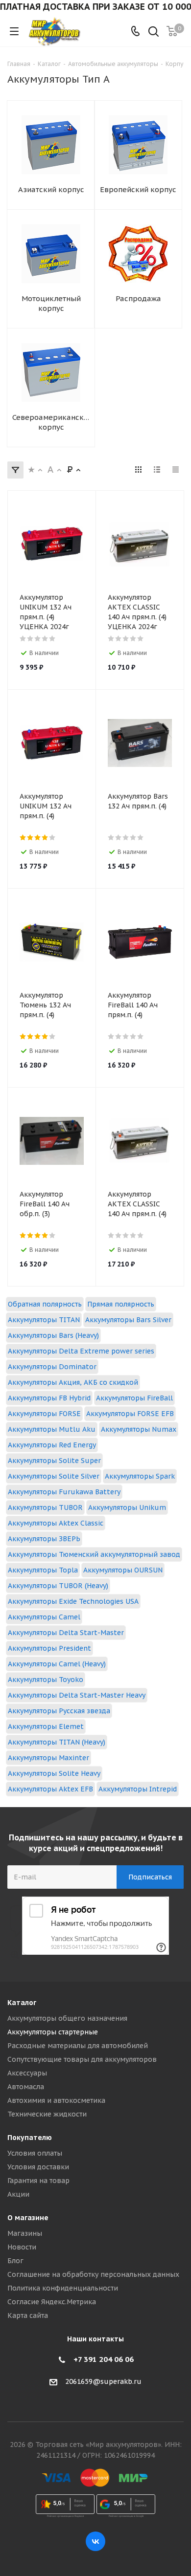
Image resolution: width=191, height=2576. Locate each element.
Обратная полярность (45, 1304)
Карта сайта (28, 2315)
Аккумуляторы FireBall (134, 1398)
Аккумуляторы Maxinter (48, 1758)
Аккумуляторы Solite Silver (54, 1476)
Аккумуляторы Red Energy (52, 1445)
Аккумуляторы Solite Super (54, 1461)
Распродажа (138, 298)
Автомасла (26, 2087)
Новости (22, 2247)
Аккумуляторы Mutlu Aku (52, 1429)
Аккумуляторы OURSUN (123, 1570)
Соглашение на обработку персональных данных (93, 2274)
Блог (15, 2261)
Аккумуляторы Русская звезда (59, 1711)
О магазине (28, 2218)
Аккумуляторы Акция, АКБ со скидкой (73, 1382)
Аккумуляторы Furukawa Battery (64, 1492)
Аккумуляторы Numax (139, 1429)
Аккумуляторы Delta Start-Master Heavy (77, 1695)
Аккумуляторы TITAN (44, 1320)
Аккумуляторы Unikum (127, 1507)
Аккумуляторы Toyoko (46, 1680)
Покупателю (30, 2138)
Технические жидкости (47, 2114)
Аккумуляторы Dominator (52, 1367)
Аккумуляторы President (49, 1648)
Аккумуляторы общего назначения (67, 2018)
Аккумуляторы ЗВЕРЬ (44, 1539)
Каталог (22, 2003)
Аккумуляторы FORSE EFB (130, 1414)
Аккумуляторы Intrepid (138, 1789)
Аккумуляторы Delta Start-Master (66, 1633)
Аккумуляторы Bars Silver (128, 1320)
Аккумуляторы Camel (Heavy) (57, 1664)
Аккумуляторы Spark (140, 1476)
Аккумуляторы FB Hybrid (49, 1398)
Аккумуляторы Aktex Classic (56, 1523)
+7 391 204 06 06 (104, 2359)
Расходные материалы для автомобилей (78, 2046)
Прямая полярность (121, 1304)
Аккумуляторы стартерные (53, 2032)
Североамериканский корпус (51, 422)
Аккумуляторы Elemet (46, 1726)
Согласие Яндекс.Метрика (52, 2302)
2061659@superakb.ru (103, 2381)
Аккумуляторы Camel (44, 1617)
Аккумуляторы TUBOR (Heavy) (58, 1586)
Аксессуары (27, 2073)
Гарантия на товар (38, 2181)
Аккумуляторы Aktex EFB (50, 1789)
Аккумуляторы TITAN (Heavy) (57, 1742)
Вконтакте (95, 2541)
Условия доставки (38, 2167)
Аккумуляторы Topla (43, 1570)
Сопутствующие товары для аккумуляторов (82, 2059)
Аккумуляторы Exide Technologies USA (73, 1601)
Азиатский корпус (51, 189)
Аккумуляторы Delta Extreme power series (81, 1351)
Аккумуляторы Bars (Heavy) (53, 1335)
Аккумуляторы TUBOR (45, 1507)
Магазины (25, 2233)
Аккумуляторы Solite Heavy (54, 1773)
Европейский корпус (138, 189)
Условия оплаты (35, 2153)
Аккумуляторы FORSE (44, 1414)
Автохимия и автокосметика (56, 2100)
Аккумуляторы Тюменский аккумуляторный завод (94, 1554)
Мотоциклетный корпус (51, 303)
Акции (18, 2194)
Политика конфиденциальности (63, 2288)
